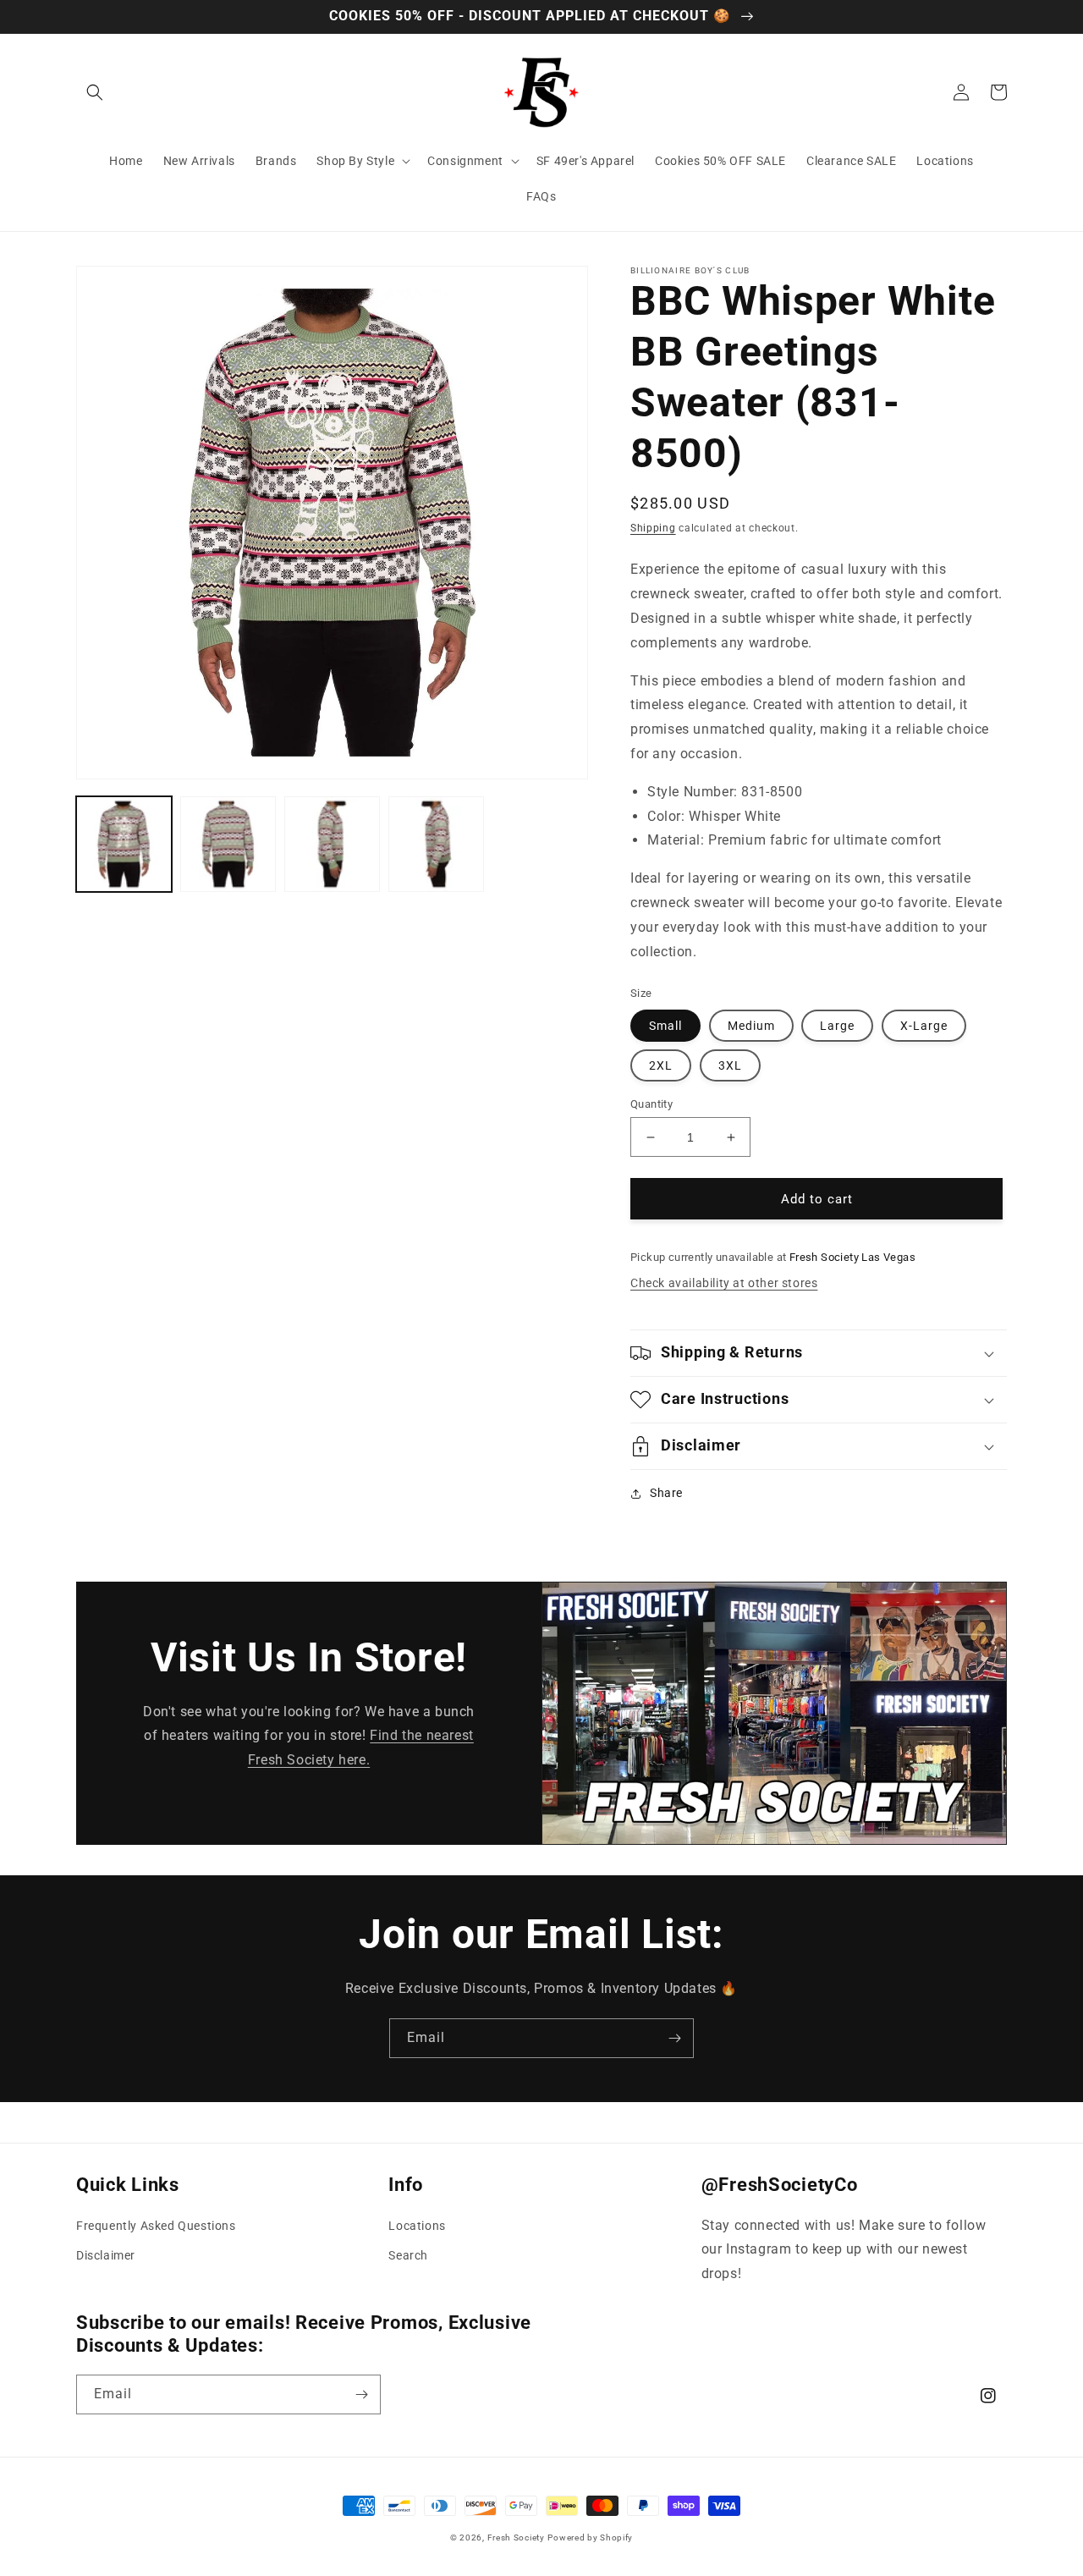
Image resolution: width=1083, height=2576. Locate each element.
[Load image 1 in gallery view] (124, 844)
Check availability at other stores (724, 1283)
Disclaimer (106, 2255)
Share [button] (666, 1493)
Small (665, 1026)
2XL (661, 1065)
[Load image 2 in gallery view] (228, 844)
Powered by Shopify (590, 2537)
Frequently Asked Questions (156, 2226)
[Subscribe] (674, 2038)
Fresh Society (516, 2537)
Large (837, 1026)
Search (408, 2255)
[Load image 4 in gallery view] (436, 844)
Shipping (653, 528)
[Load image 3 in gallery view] (332, 844)
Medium (751, 1026)
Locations (417, 2226)
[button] (95, 92)
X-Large (924, 1026)
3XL (730, 1065)
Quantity (651, 1104)
